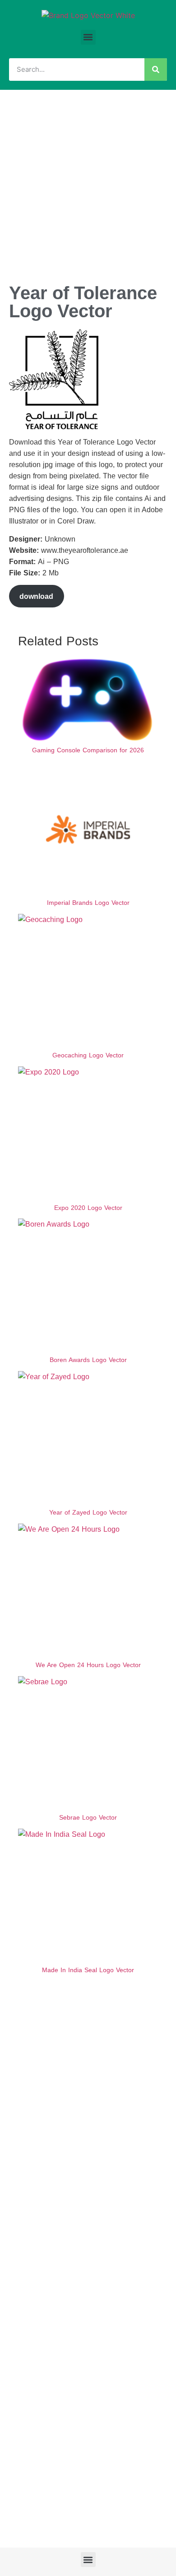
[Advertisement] (88, 182)
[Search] (156, 69)
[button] (88, 37)
